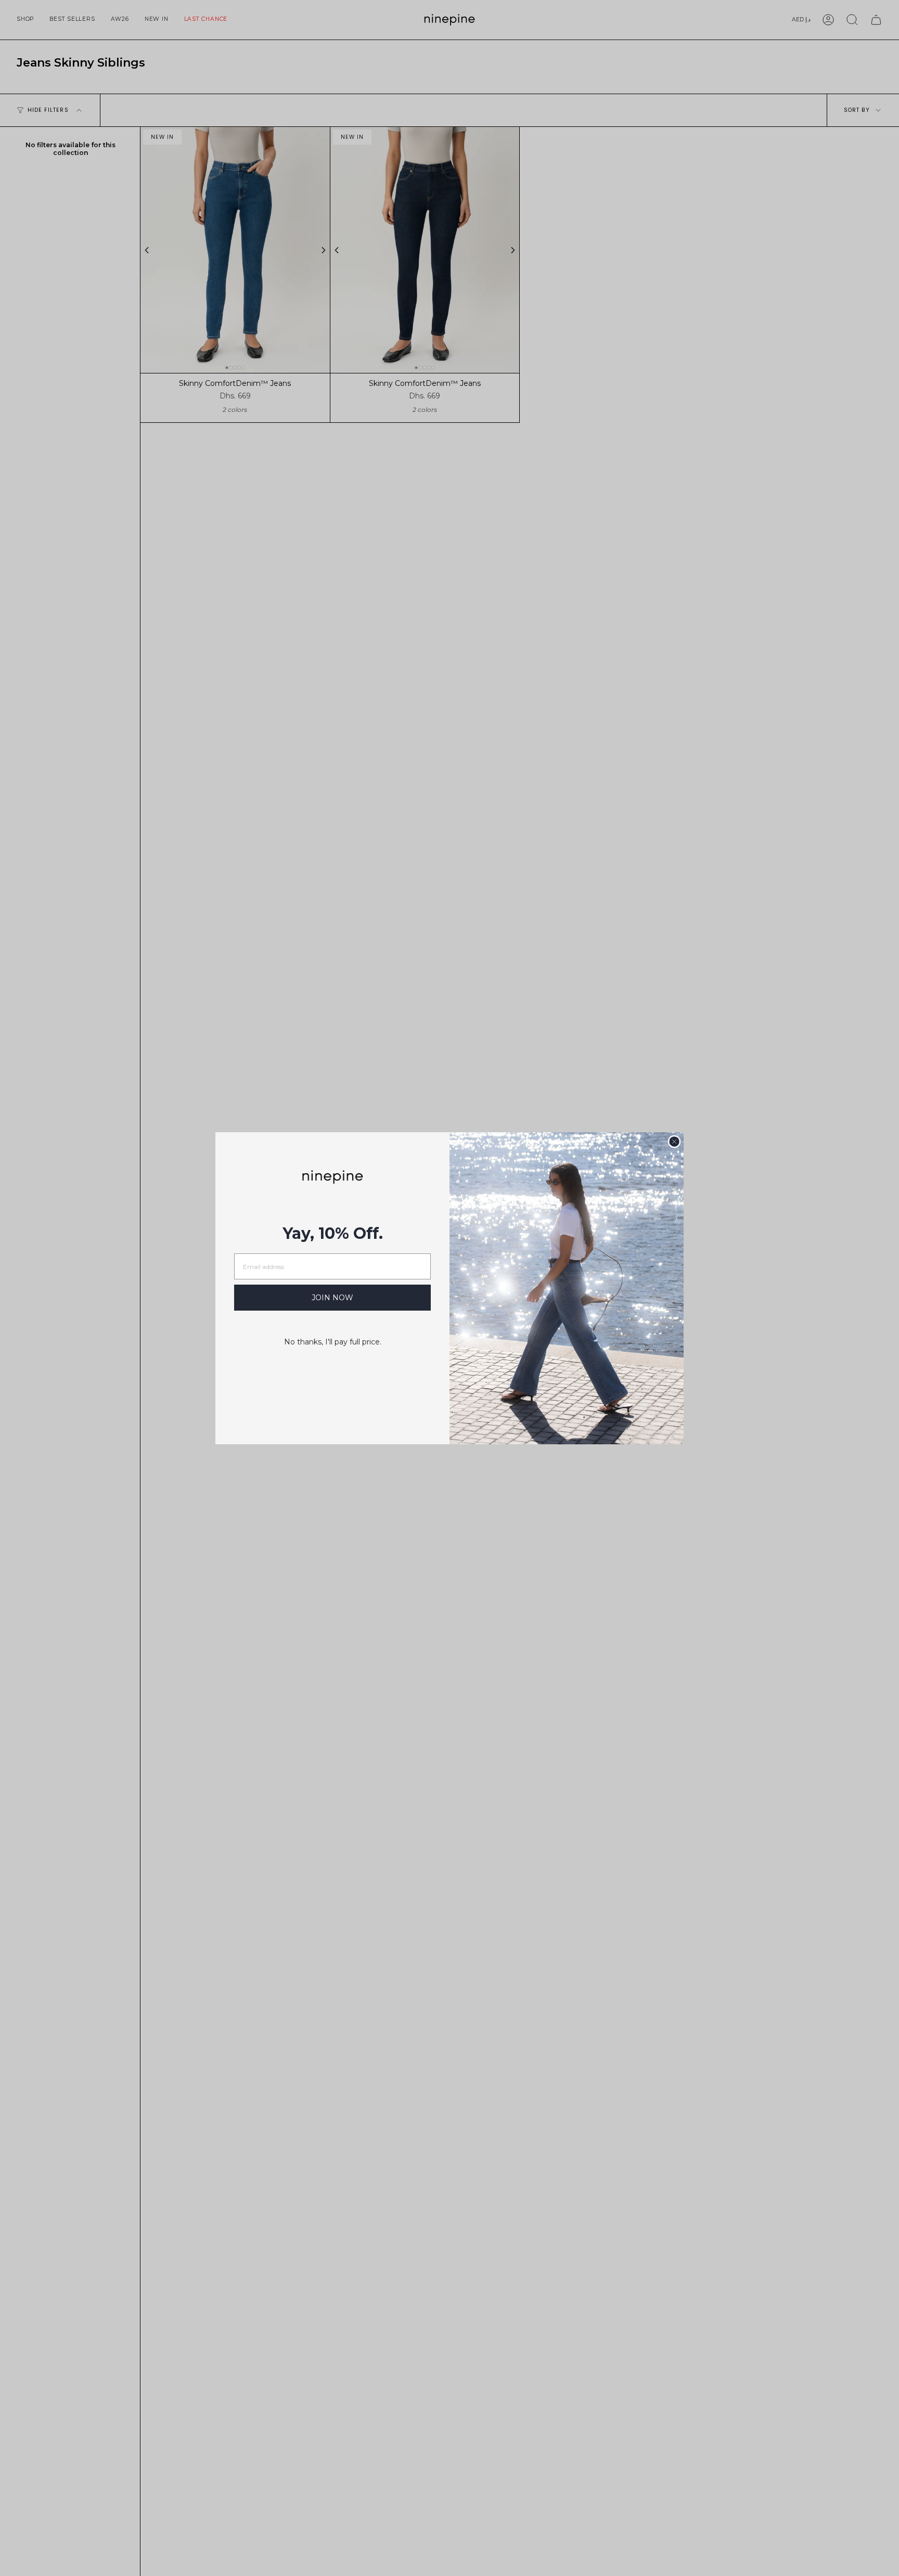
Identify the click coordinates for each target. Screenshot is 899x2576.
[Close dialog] (674, 1142)
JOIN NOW (332, 1298)
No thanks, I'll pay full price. (333, 1342)
